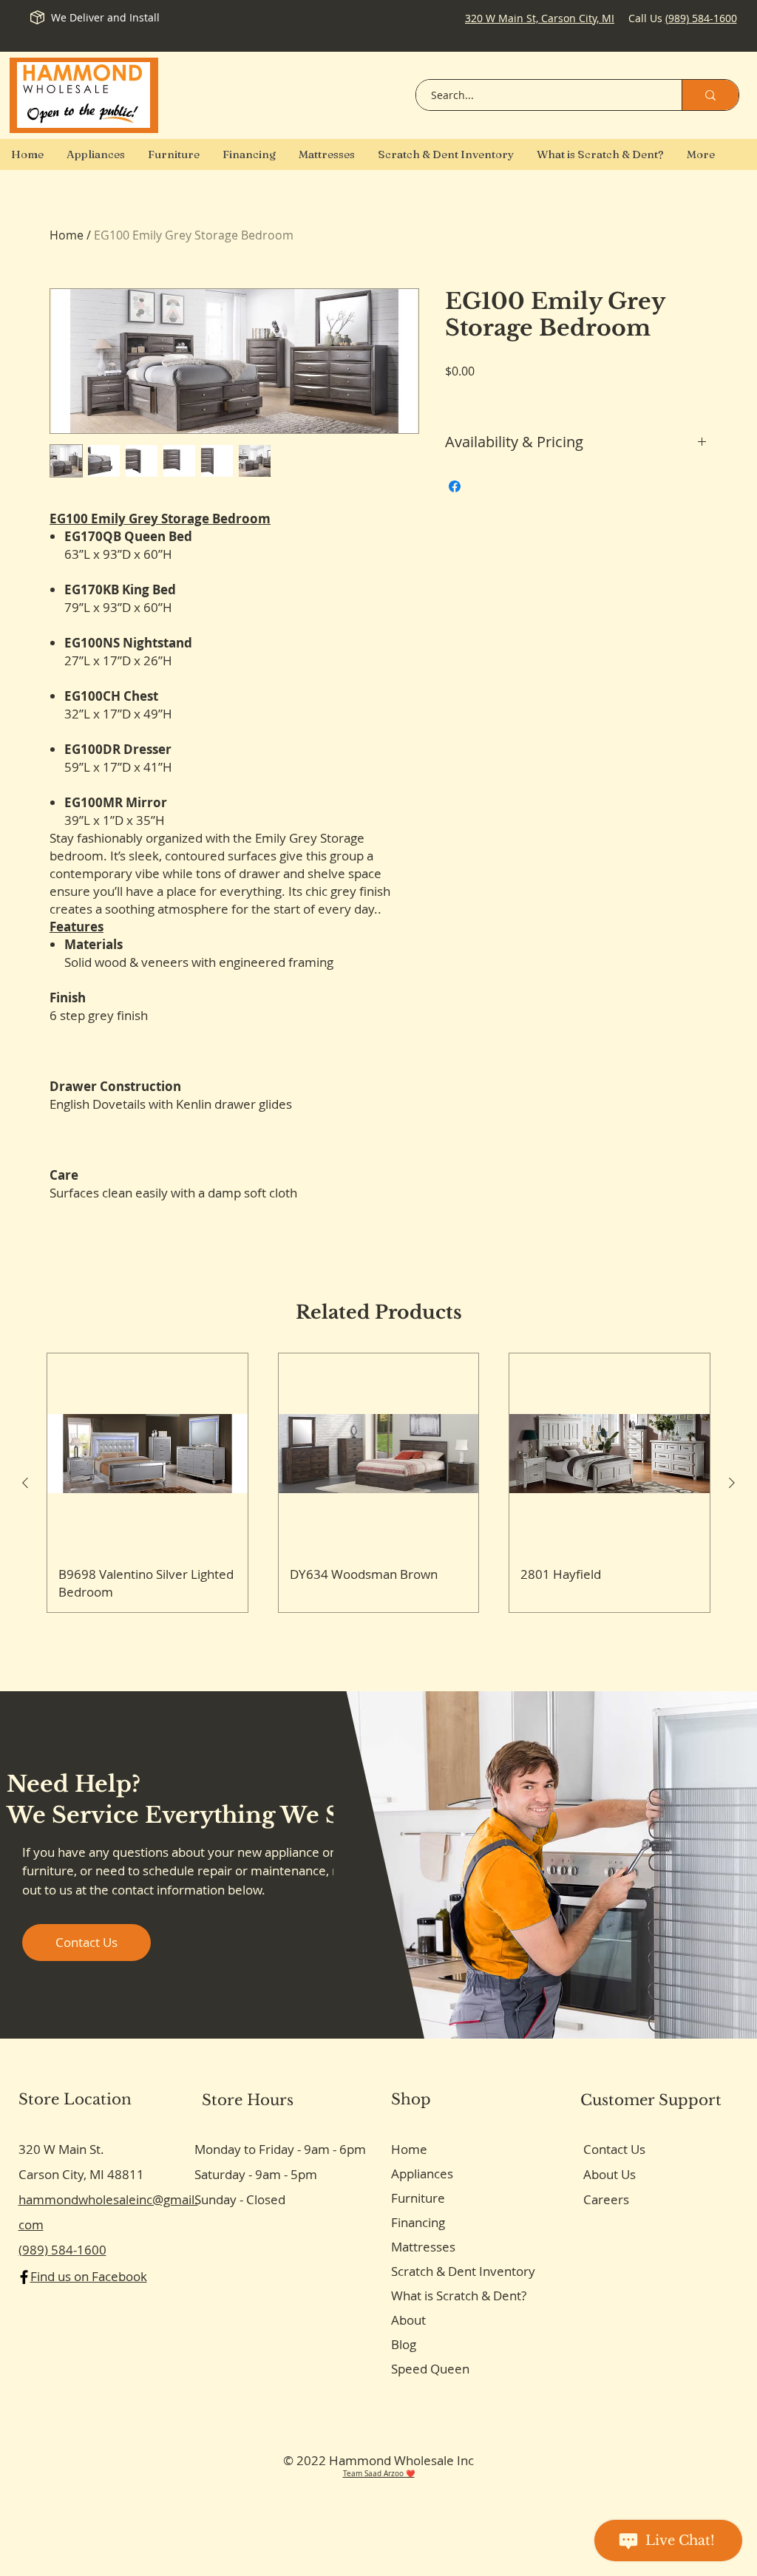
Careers (606, 2199)
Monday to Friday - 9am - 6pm (280, 2149)
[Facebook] (24, 2277)
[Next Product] (732, 1483)
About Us (610, 2174)
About (408, 2320)
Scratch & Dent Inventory (463, 2271)
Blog (404, 2344)
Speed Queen (430, 2369)
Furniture (418, 2198)
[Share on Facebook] (455, 486)
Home (67, 235)
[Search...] (710, 95)
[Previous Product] (25, 1483)
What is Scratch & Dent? (459, 2295)
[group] (378, 1482)
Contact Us (614, 2149)
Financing (418, 2222)
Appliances (422, 2174)
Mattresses (423, 2247)
